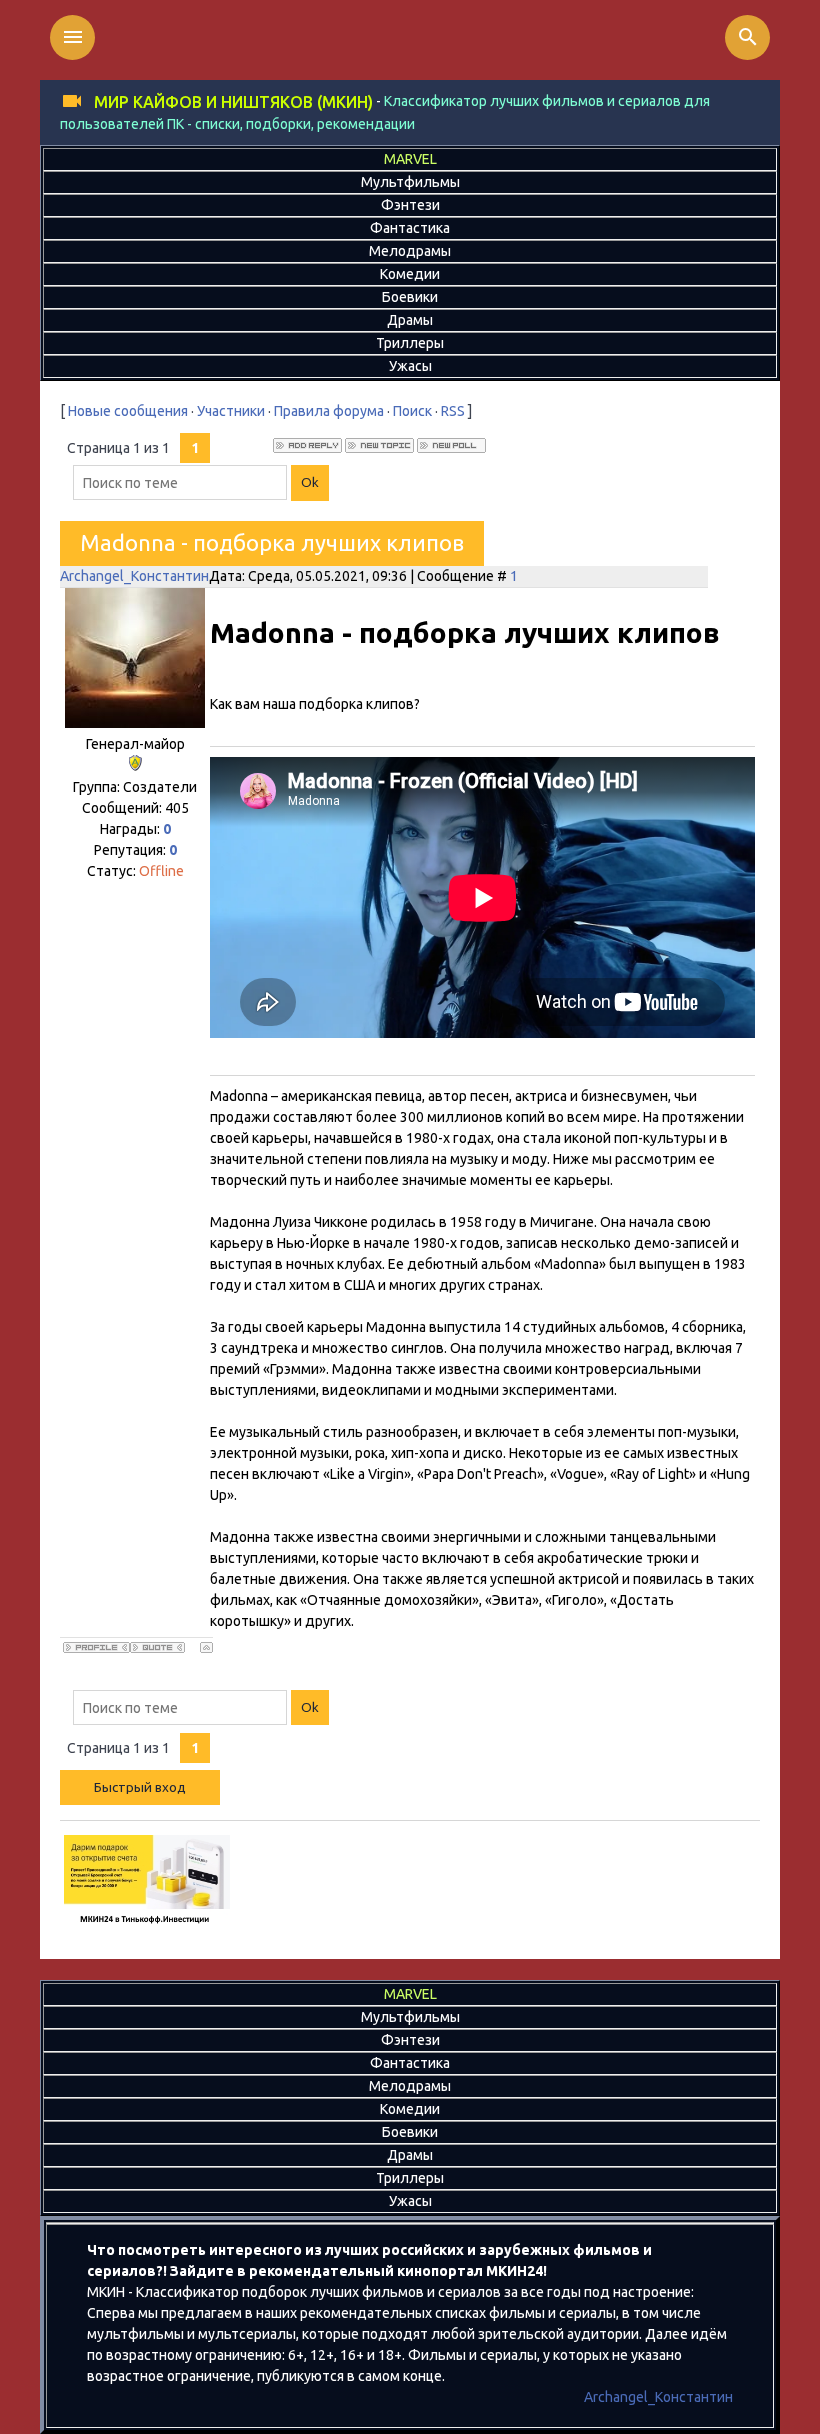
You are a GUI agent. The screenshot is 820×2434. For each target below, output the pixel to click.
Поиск (412, 411)
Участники (231, 411)
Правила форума (329, 411)
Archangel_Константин (134, 576)
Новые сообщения (128, 411)
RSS (453, 411)
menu (73, 37)
